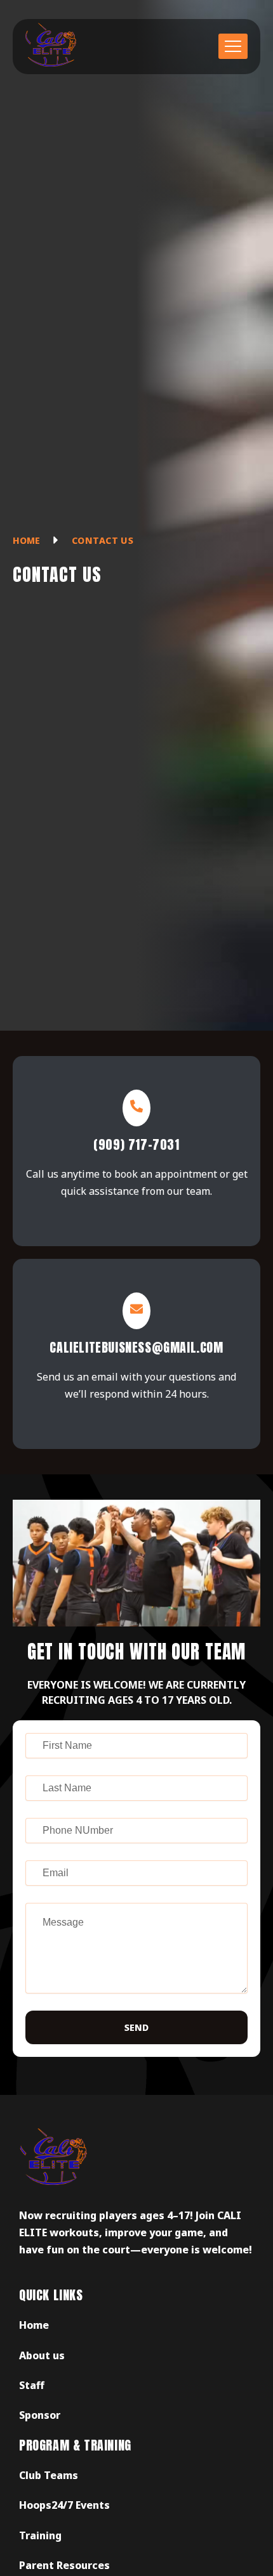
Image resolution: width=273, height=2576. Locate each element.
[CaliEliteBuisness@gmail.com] (136, 1311)
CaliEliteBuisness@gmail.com (136, 1347)
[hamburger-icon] (233, 46)
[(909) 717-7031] (136, 1108)
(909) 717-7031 (136, 1144)
